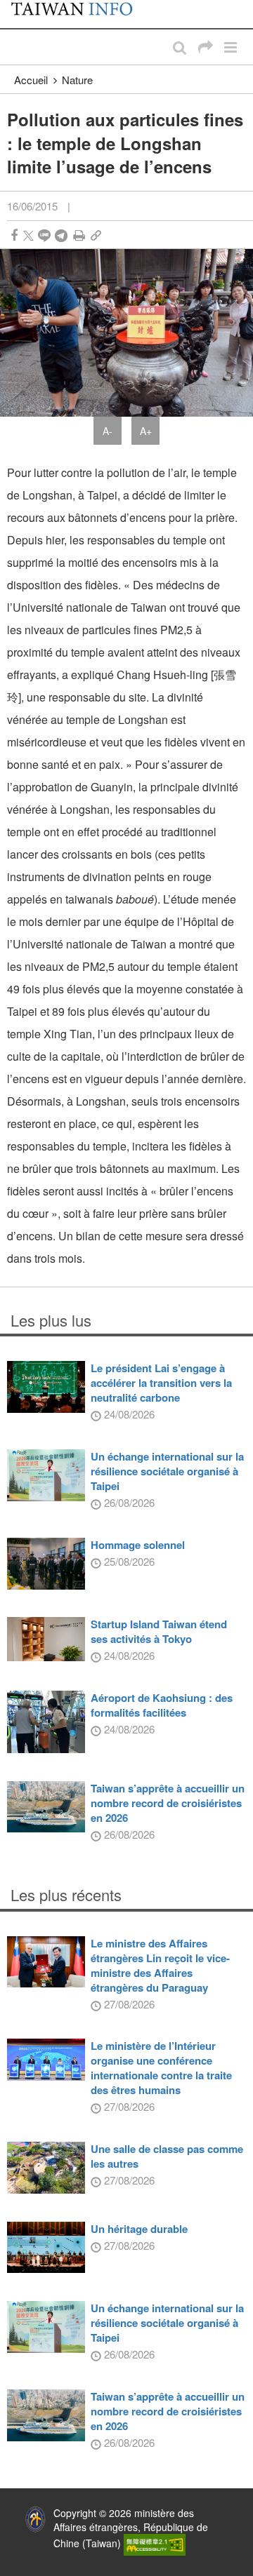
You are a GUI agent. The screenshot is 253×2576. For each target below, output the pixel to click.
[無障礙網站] (155, 2543)
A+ (146, 431)
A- (108, 431)
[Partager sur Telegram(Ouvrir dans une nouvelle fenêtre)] (61, 235)
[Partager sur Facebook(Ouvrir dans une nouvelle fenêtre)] (14, 235)
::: (15, 7)
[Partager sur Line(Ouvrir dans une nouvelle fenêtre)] (44, 235)
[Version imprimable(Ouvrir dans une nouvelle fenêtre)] (79, 235)
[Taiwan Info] (79, 14)
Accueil (31, 80)
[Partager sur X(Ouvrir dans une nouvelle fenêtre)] (28, 235)
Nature (77, 80)
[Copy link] (96, 235)
